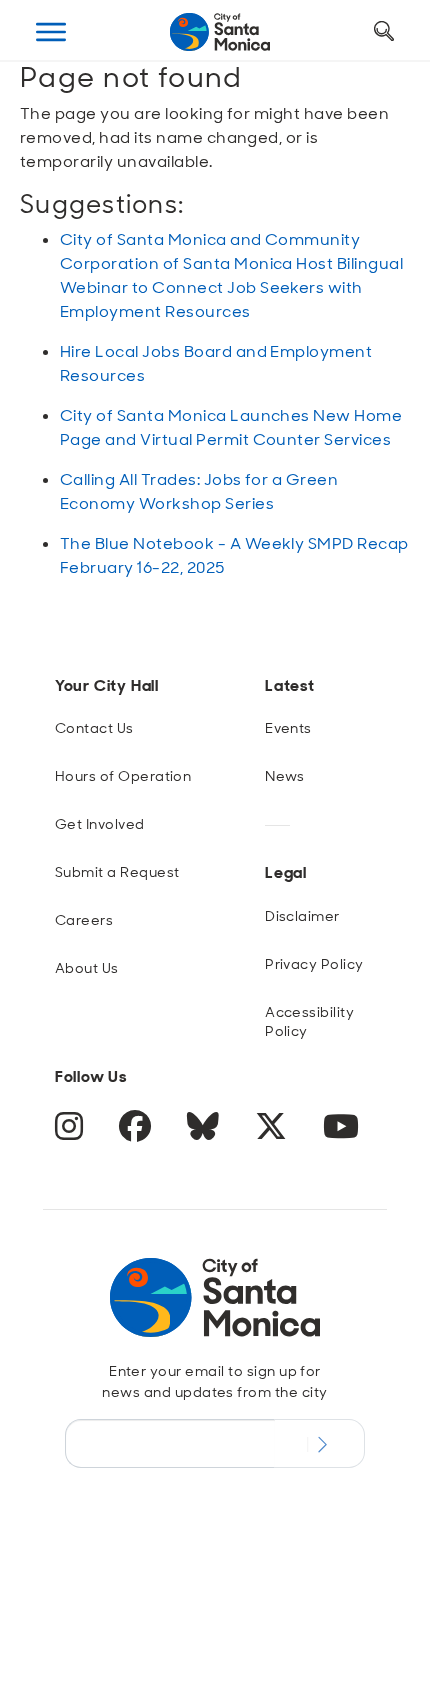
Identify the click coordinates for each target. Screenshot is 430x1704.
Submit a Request (117, 872)
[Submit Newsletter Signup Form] (319, 1443)
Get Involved (100, 824)
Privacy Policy (314, 964)
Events (288, 728)
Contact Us (94, 728)
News (285, 776)
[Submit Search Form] (53, 131)
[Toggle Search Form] (384, 32)
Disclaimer (302, 916)
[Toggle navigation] (51, 32)
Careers (84, 920)
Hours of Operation (123, 776)
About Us (87, 968)
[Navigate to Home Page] (220, 32)
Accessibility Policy (309, 1021)
